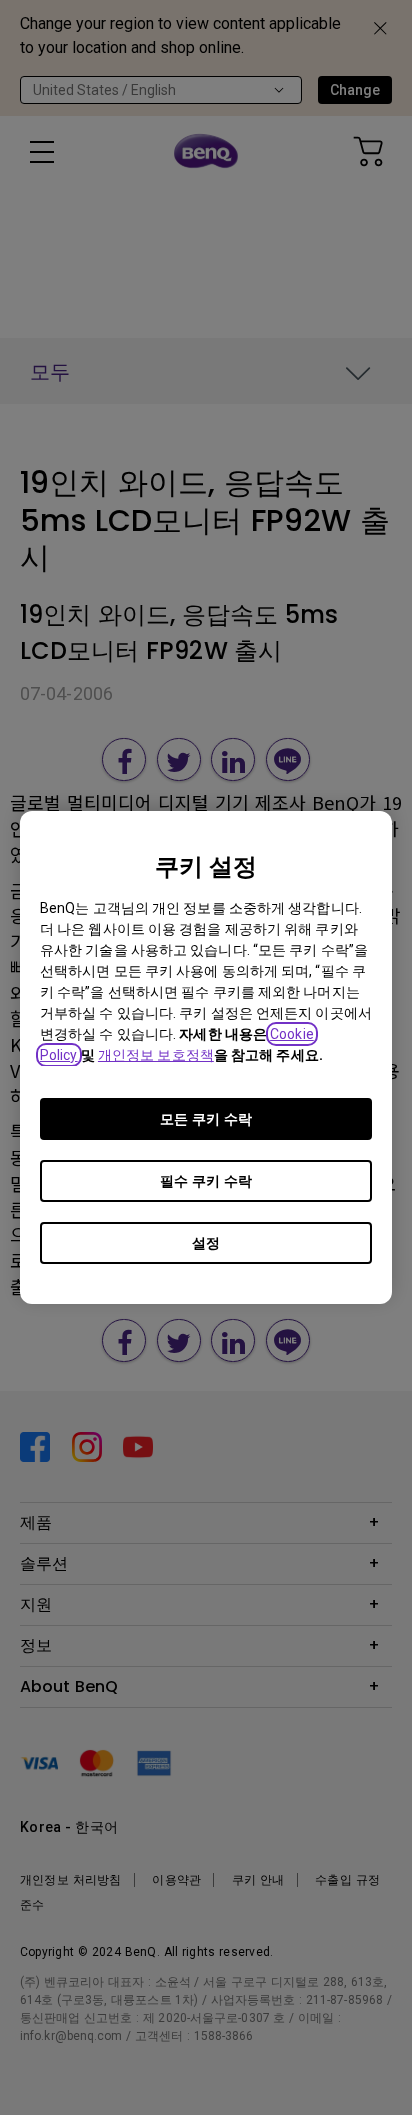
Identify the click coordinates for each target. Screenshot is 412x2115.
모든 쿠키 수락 (206, 1119)
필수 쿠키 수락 (206, 1181)
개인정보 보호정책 (156, 1055)
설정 (206, 1243)
